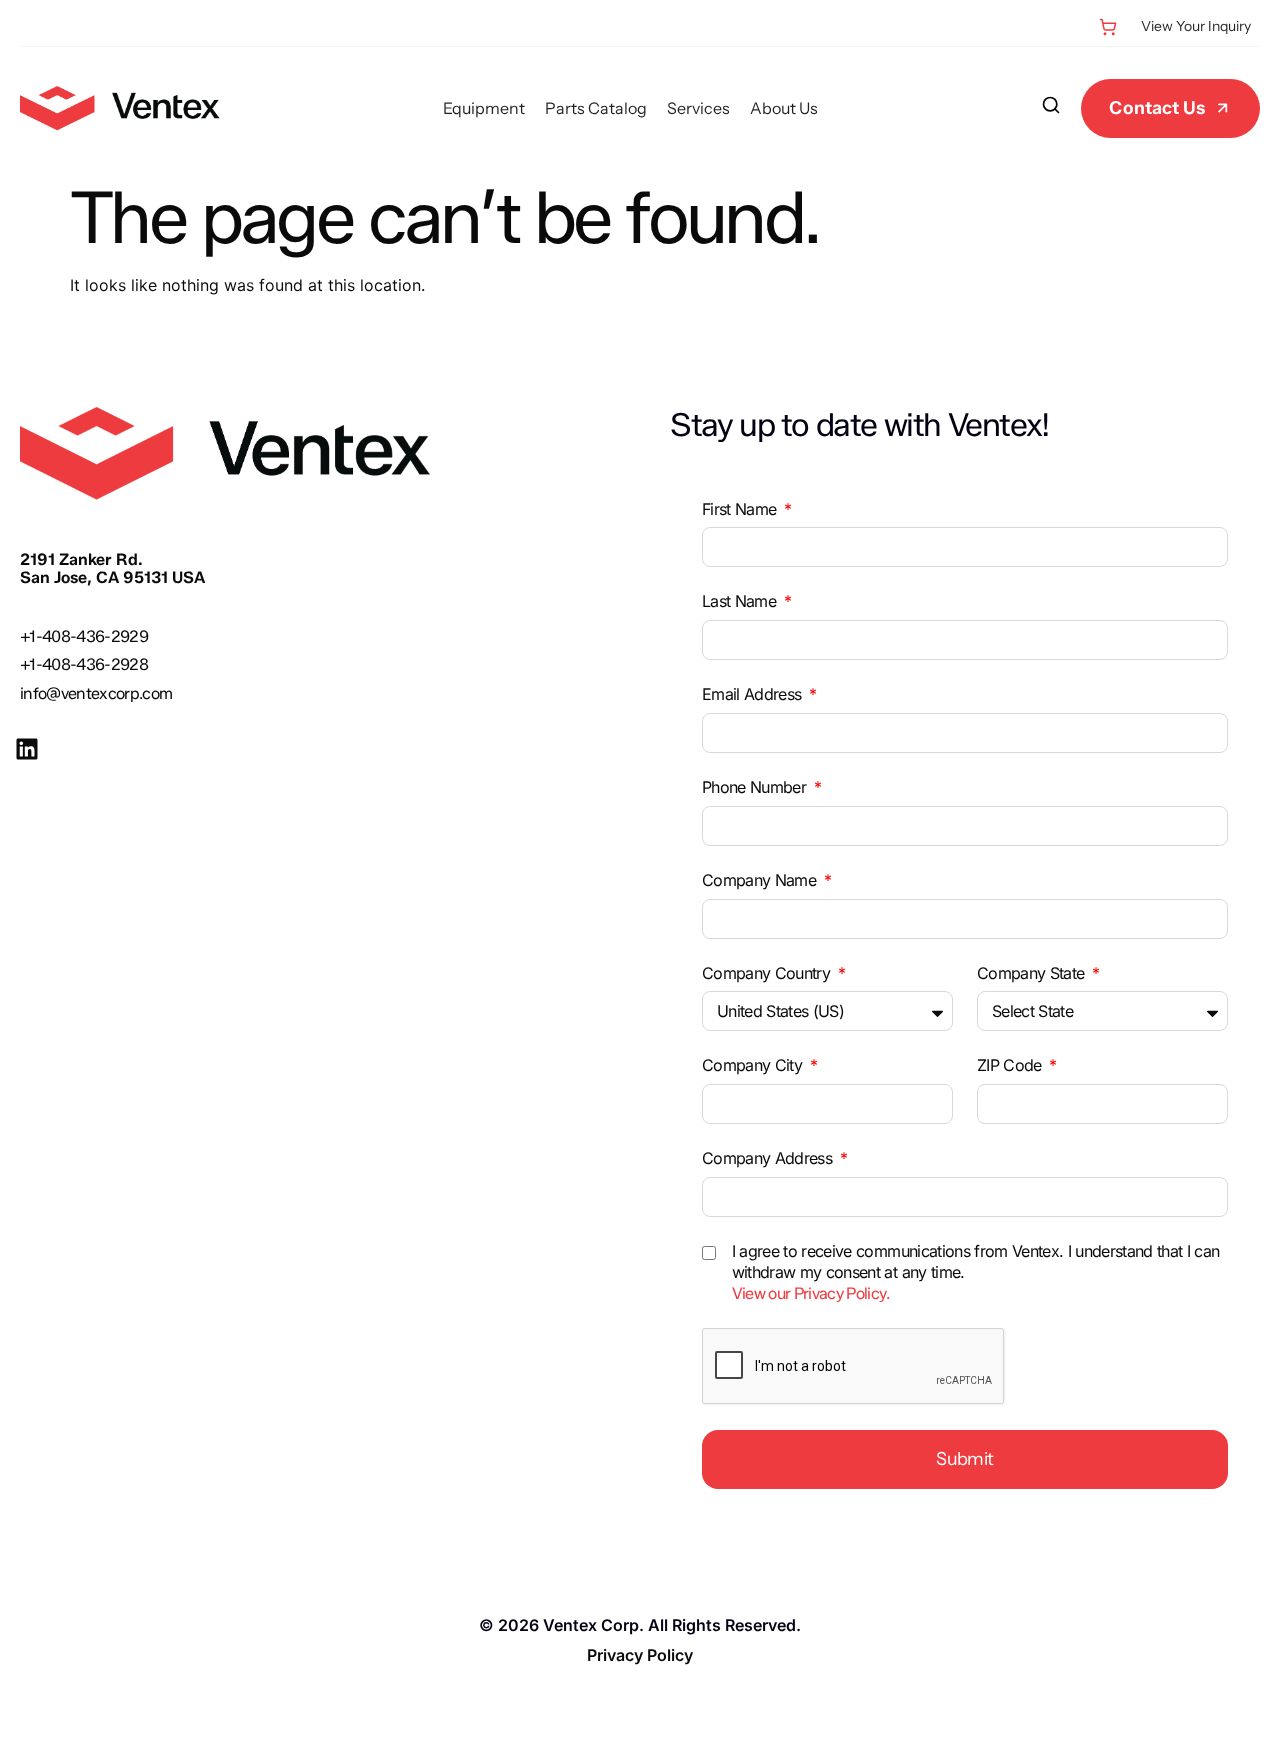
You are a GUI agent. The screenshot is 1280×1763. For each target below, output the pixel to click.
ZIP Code (1011, 1065)
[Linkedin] (27, 749)
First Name (741, 509)
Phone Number (756, 787)
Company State (1033, 973)
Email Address (754, 694)
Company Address (769, 1158)
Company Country (768, 973)
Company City (754, 1065)
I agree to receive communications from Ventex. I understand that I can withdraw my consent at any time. (976, 1272)
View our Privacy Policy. (810, 1293)
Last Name (741, 601)
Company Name (761, 880)
